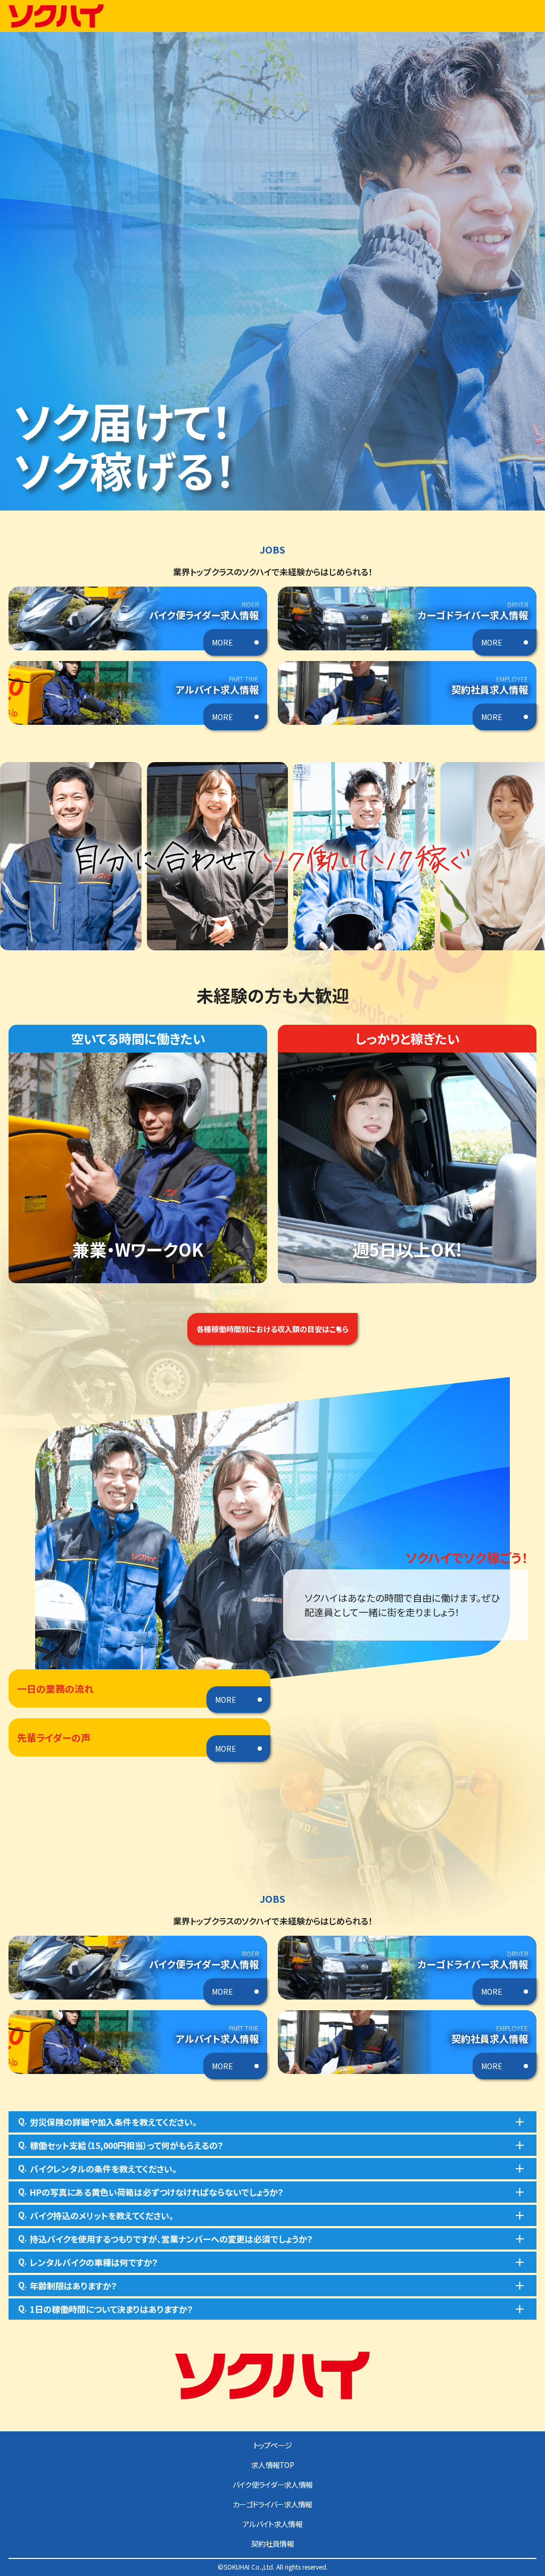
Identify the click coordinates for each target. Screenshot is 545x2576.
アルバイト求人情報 (272, 2524)
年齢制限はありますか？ (68, 2285)
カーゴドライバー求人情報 (272, 2504)
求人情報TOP (272, 2465)
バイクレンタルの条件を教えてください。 (97, 2168)
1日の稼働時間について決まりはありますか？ (106, 2309)
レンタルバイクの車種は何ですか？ (88, 2262)
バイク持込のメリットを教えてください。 (96, 2215)
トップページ (273, 2445)
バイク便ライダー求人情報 (273, 2485)
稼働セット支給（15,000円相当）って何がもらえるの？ (121, 2145)
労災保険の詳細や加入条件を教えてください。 (108, 2121)
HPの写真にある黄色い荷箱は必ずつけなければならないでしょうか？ (151, 2192)
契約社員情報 (272, 2544)
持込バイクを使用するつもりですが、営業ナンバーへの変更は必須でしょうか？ (166, 2238)
